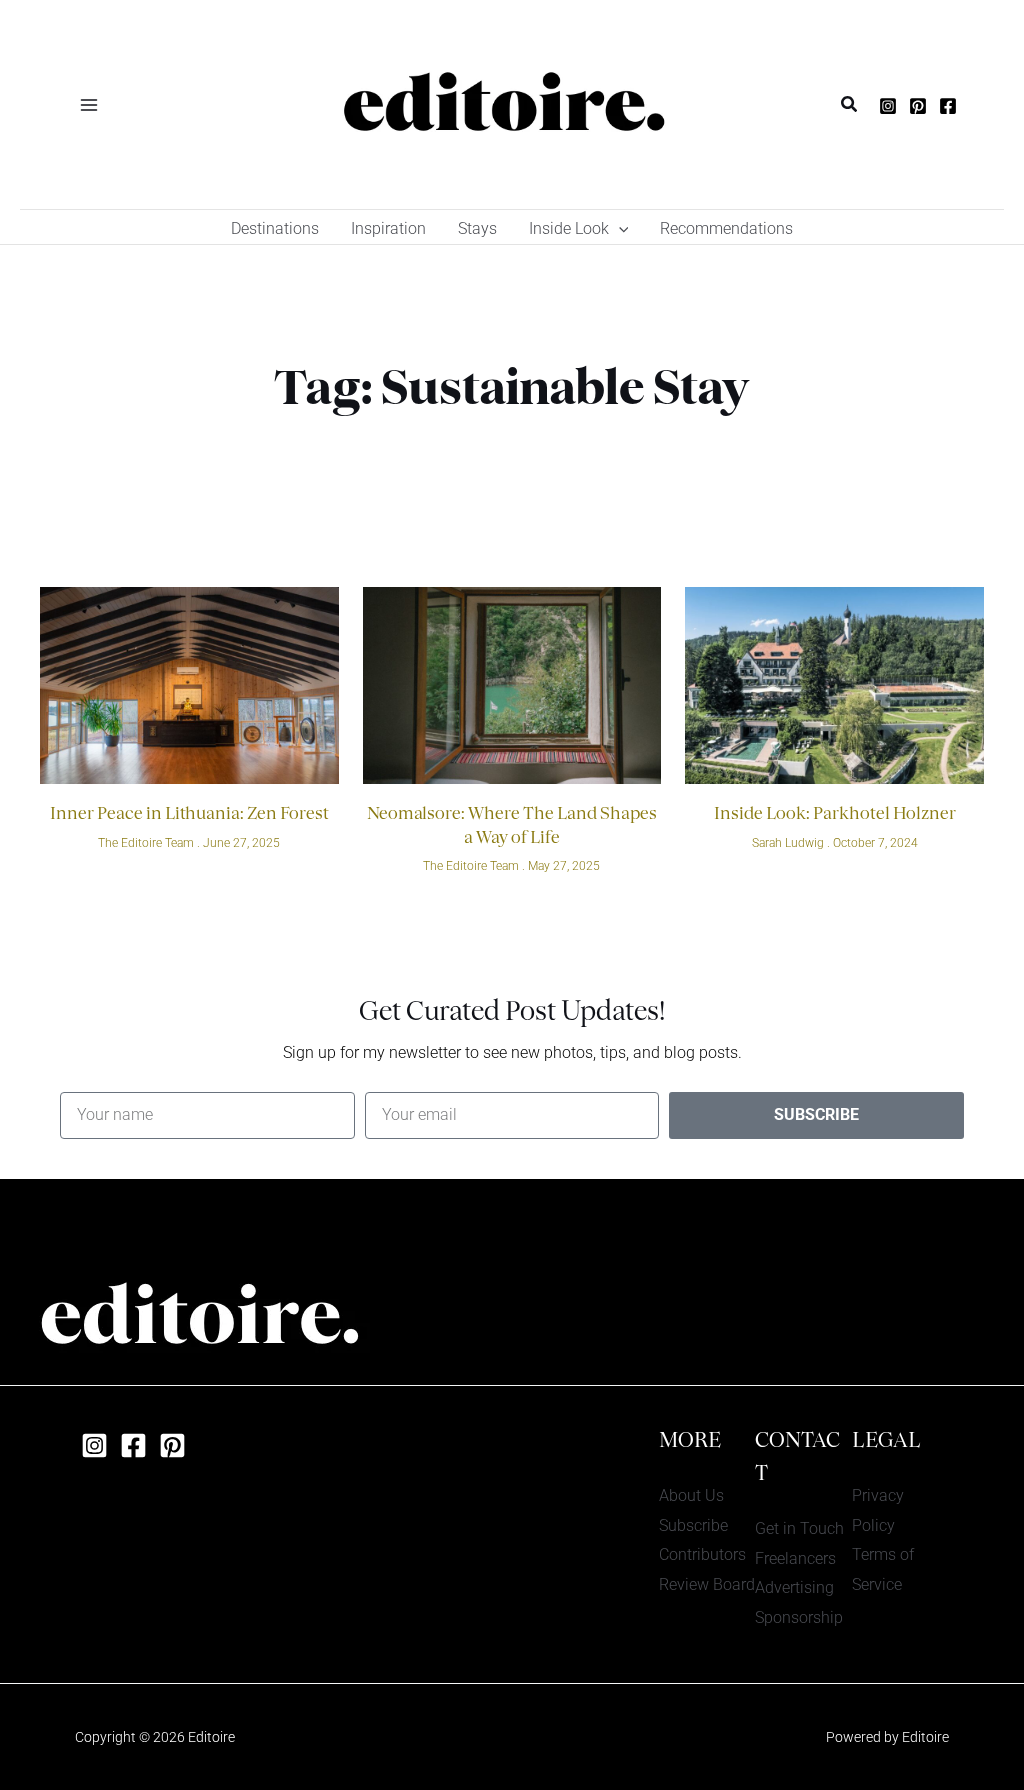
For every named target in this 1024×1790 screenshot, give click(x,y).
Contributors (702, 1554)
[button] (850, 104)
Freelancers (795, 1558)
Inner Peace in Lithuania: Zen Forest (189, 815)
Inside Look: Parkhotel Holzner (835, 815)
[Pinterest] (918, 106)
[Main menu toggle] (89, 104)
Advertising (794, 1587)
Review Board (707, 1584)
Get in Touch (799, 1528)
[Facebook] (948, 106)
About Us (691, 1495)
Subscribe (693, 1525)
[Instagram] (888, 106)
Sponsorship (799, 1617)
